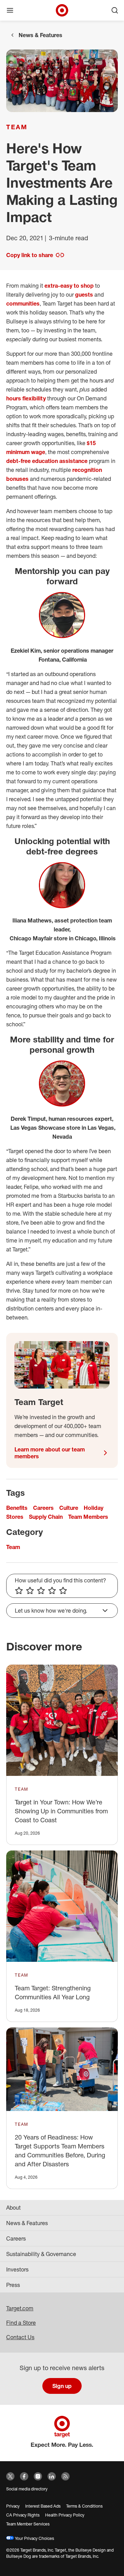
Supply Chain (46, 1517)
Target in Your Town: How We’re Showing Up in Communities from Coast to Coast (61, 1811)
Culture (69, 1508)
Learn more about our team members (50, 1453)
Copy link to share (30, 255)
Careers (43, 1508)
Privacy (13, 2506)
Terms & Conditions (84, 2506)
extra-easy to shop (69, 286)
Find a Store (21, 2323)
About (13, 2208)
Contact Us (20, 2337)
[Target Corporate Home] (62, 10)
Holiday (94, 1508)
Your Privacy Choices (34, 2538)
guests (84, 295)
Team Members (88, 1517)
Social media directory (27, 2489)
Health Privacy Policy (65, 2515)
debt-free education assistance (47, 461)
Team (17, 127)
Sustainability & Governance (41, 2254)
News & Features (40, 35)
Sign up (62, 2386)
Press (13, 2285)
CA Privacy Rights (23, 2515)
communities (23, 303)
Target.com (20, 2308)
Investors (17, 2269)
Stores (15, 1517)
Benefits (17, 1508)
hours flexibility (26, 398)
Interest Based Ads (43, 2506)
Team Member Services (28, 2524)
